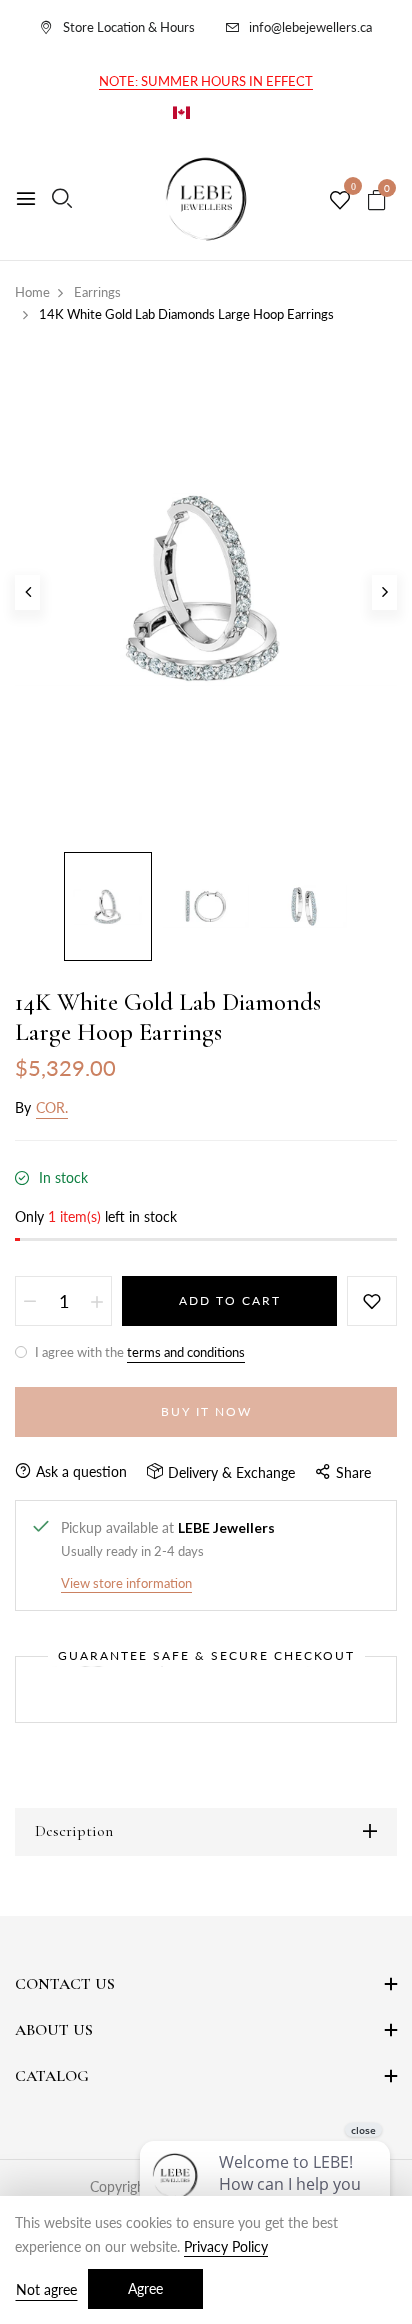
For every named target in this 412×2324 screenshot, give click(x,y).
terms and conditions (186, 1352)
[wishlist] (340, 201)
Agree (145, 2288)
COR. (52, 1107)
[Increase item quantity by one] (97, 1301)
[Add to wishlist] (372, 1301)
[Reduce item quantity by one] (30, 1301)
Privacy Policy (226, 2246)
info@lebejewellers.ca (310, 27)
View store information (126, 1583)
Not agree (46, 2289)
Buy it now (206, 1411)
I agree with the (138, 1352)
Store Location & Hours (129, 27)
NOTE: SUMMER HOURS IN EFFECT (206, 81)
